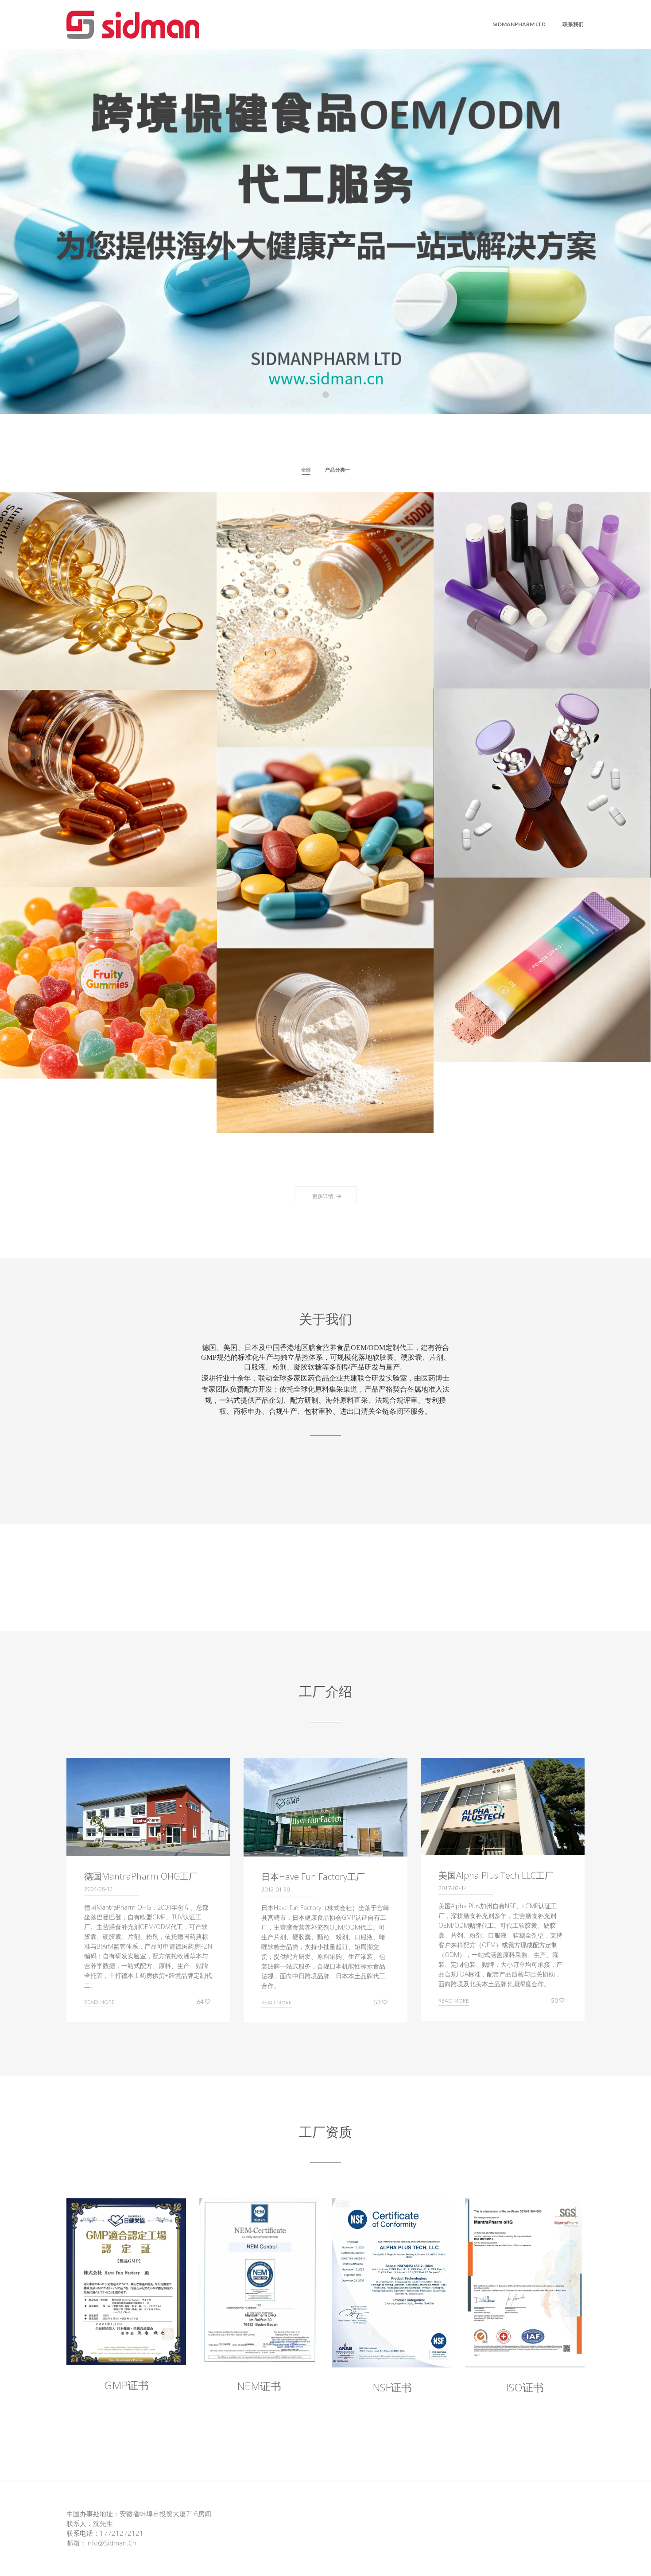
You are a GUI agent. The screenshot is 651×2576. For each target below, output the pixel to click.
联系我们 (573, 24)
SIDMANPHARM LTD (519, 24)
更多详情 (323, 1196)
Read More (99, 2002)
